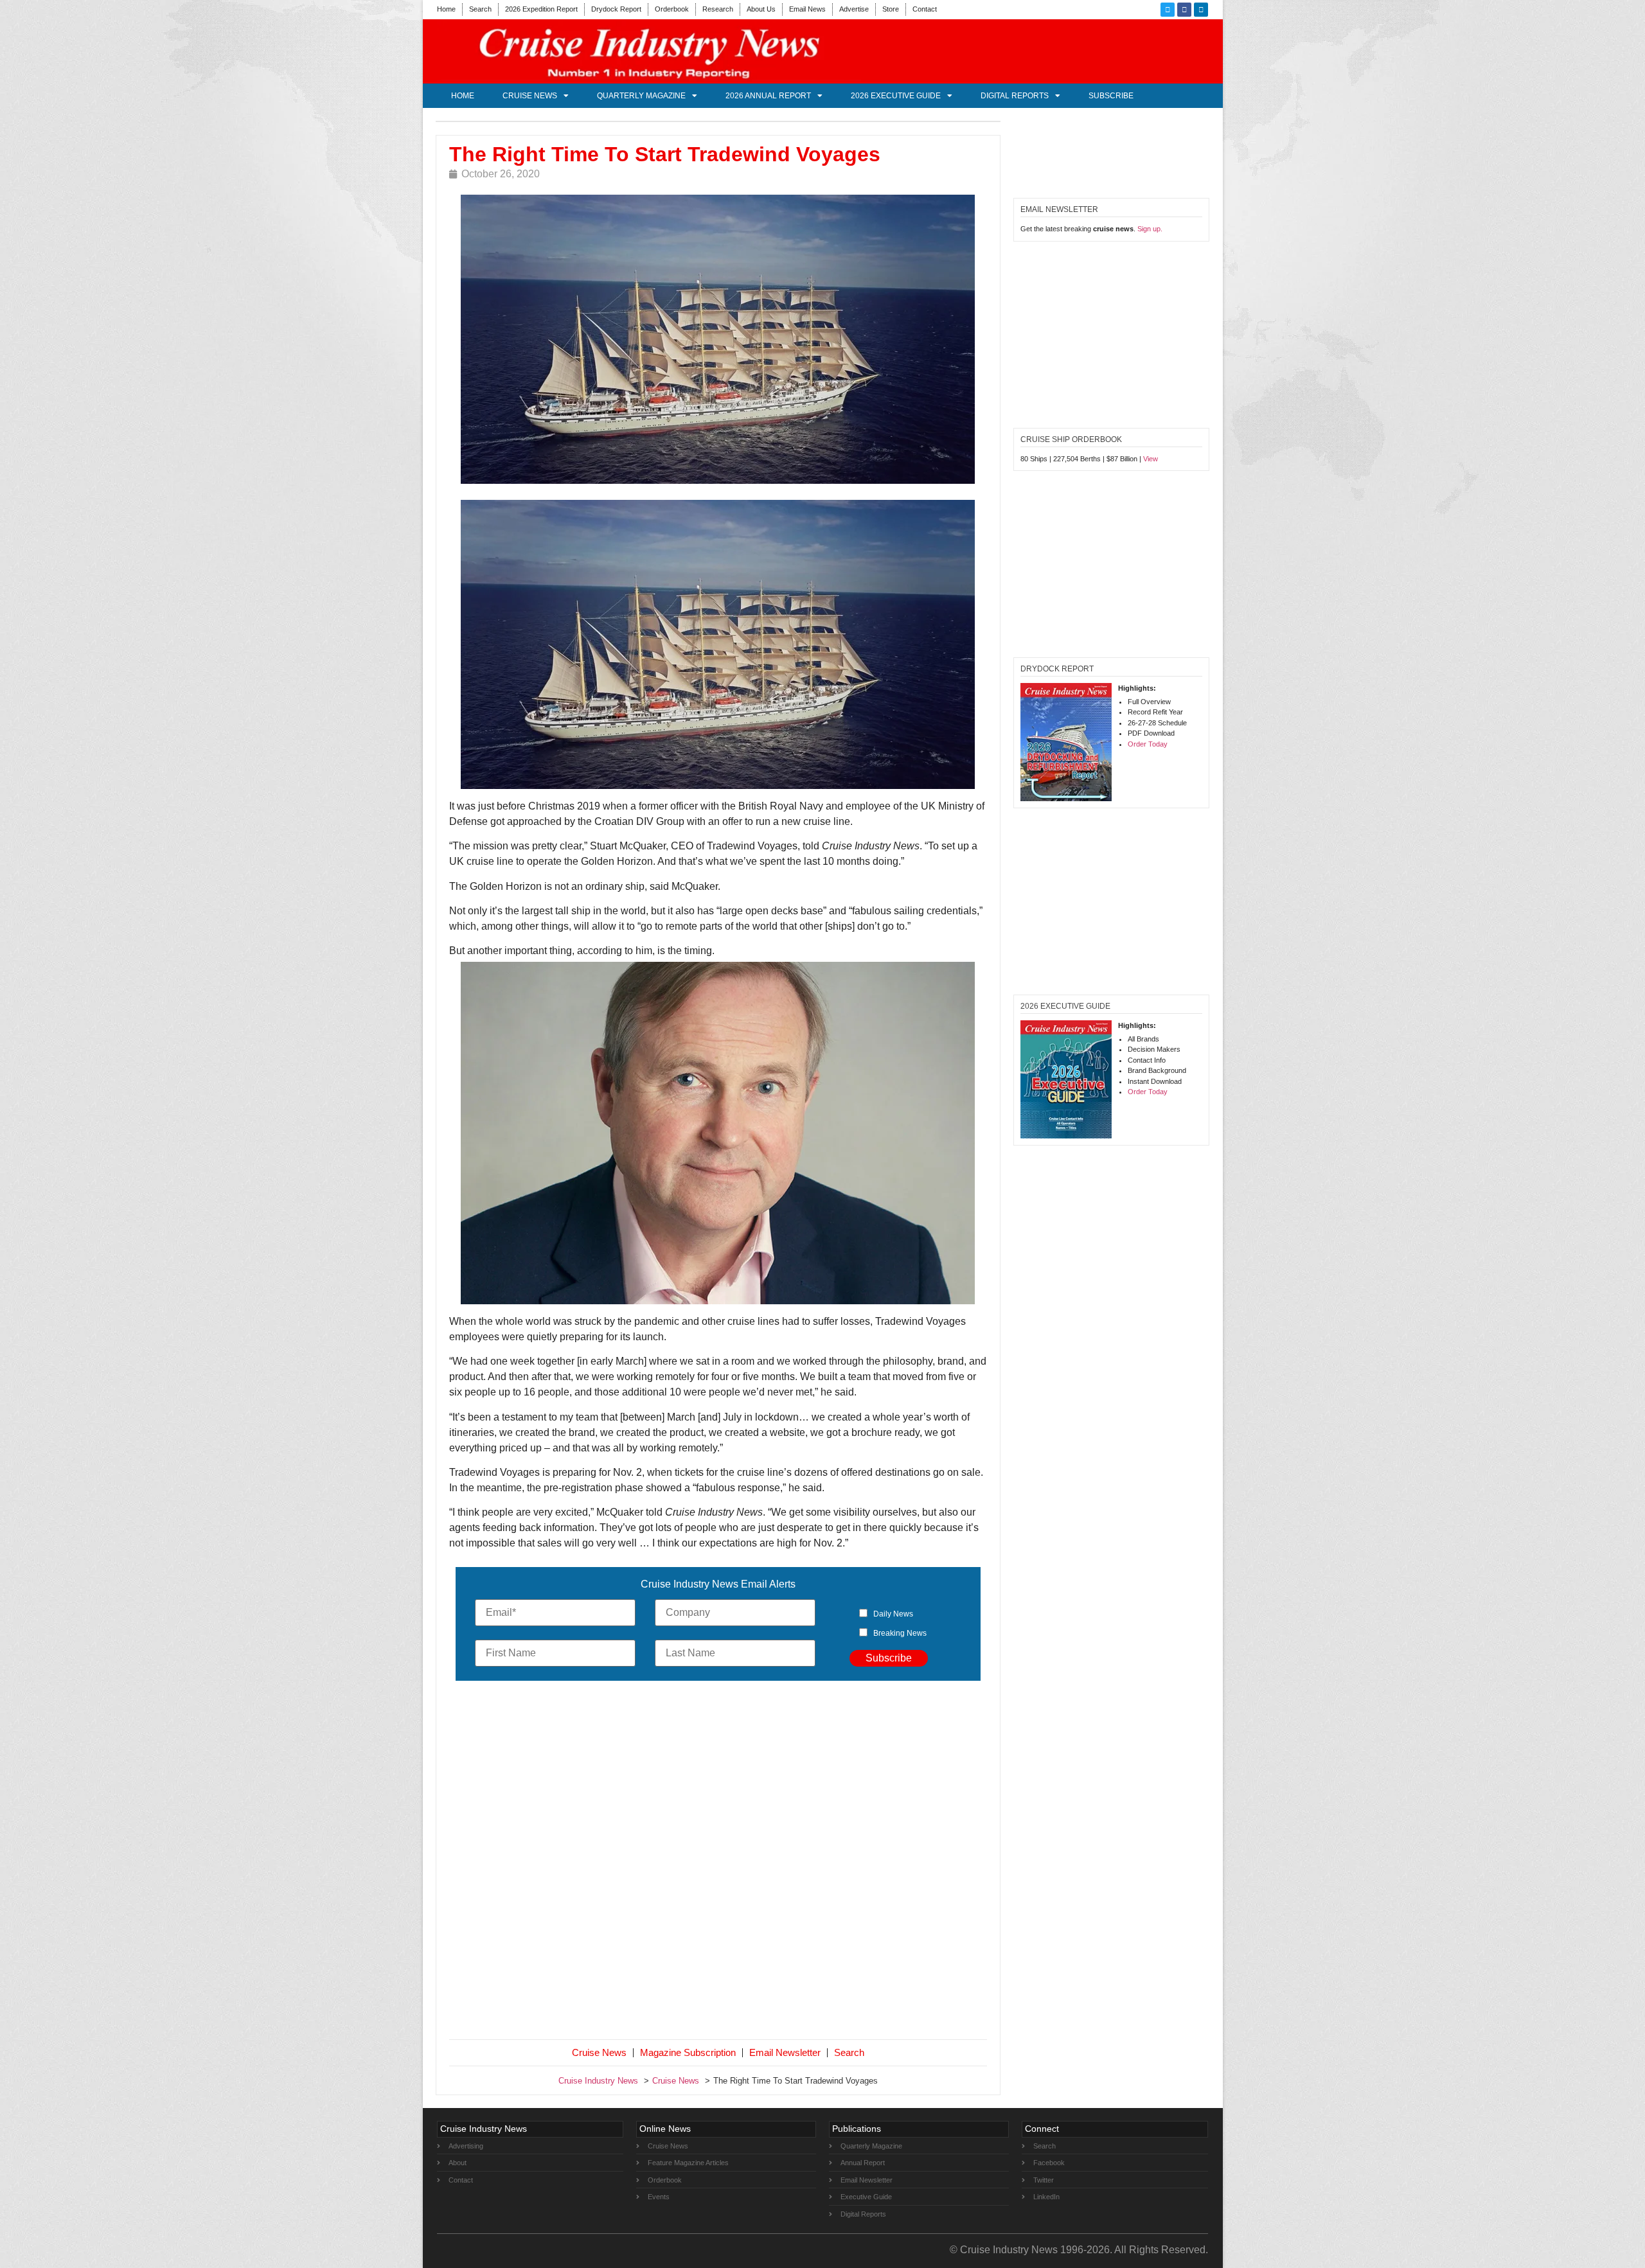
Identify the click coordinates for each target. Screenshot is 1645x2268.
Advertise (854, 9)
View (1151, 459)
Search (480, 9)
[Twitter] (1168, 10)
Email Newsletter (785, 2052)
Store (891, 9)
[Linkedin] (1201, 10)
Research (718, 9)
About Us (761, 9)
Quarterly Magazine (641, 96)
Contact (925, 9)
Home (446, 9)
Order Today (1148, 744)
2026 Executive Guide (896, 96)
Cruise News (530, 96)
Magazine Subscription (688, 2052)
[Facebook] (1184, 10)
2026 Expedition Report (541, 9)
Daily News (893, 1614)
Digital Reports (1015, 96)
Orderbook (672, 9)
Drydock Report (616, 9)
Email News (807, 9)
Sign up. (1150, 229)
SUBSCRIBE (1111, 96)
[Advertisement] (718, 1863)
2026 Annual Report (768, 96)
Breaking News (900, 1633)
